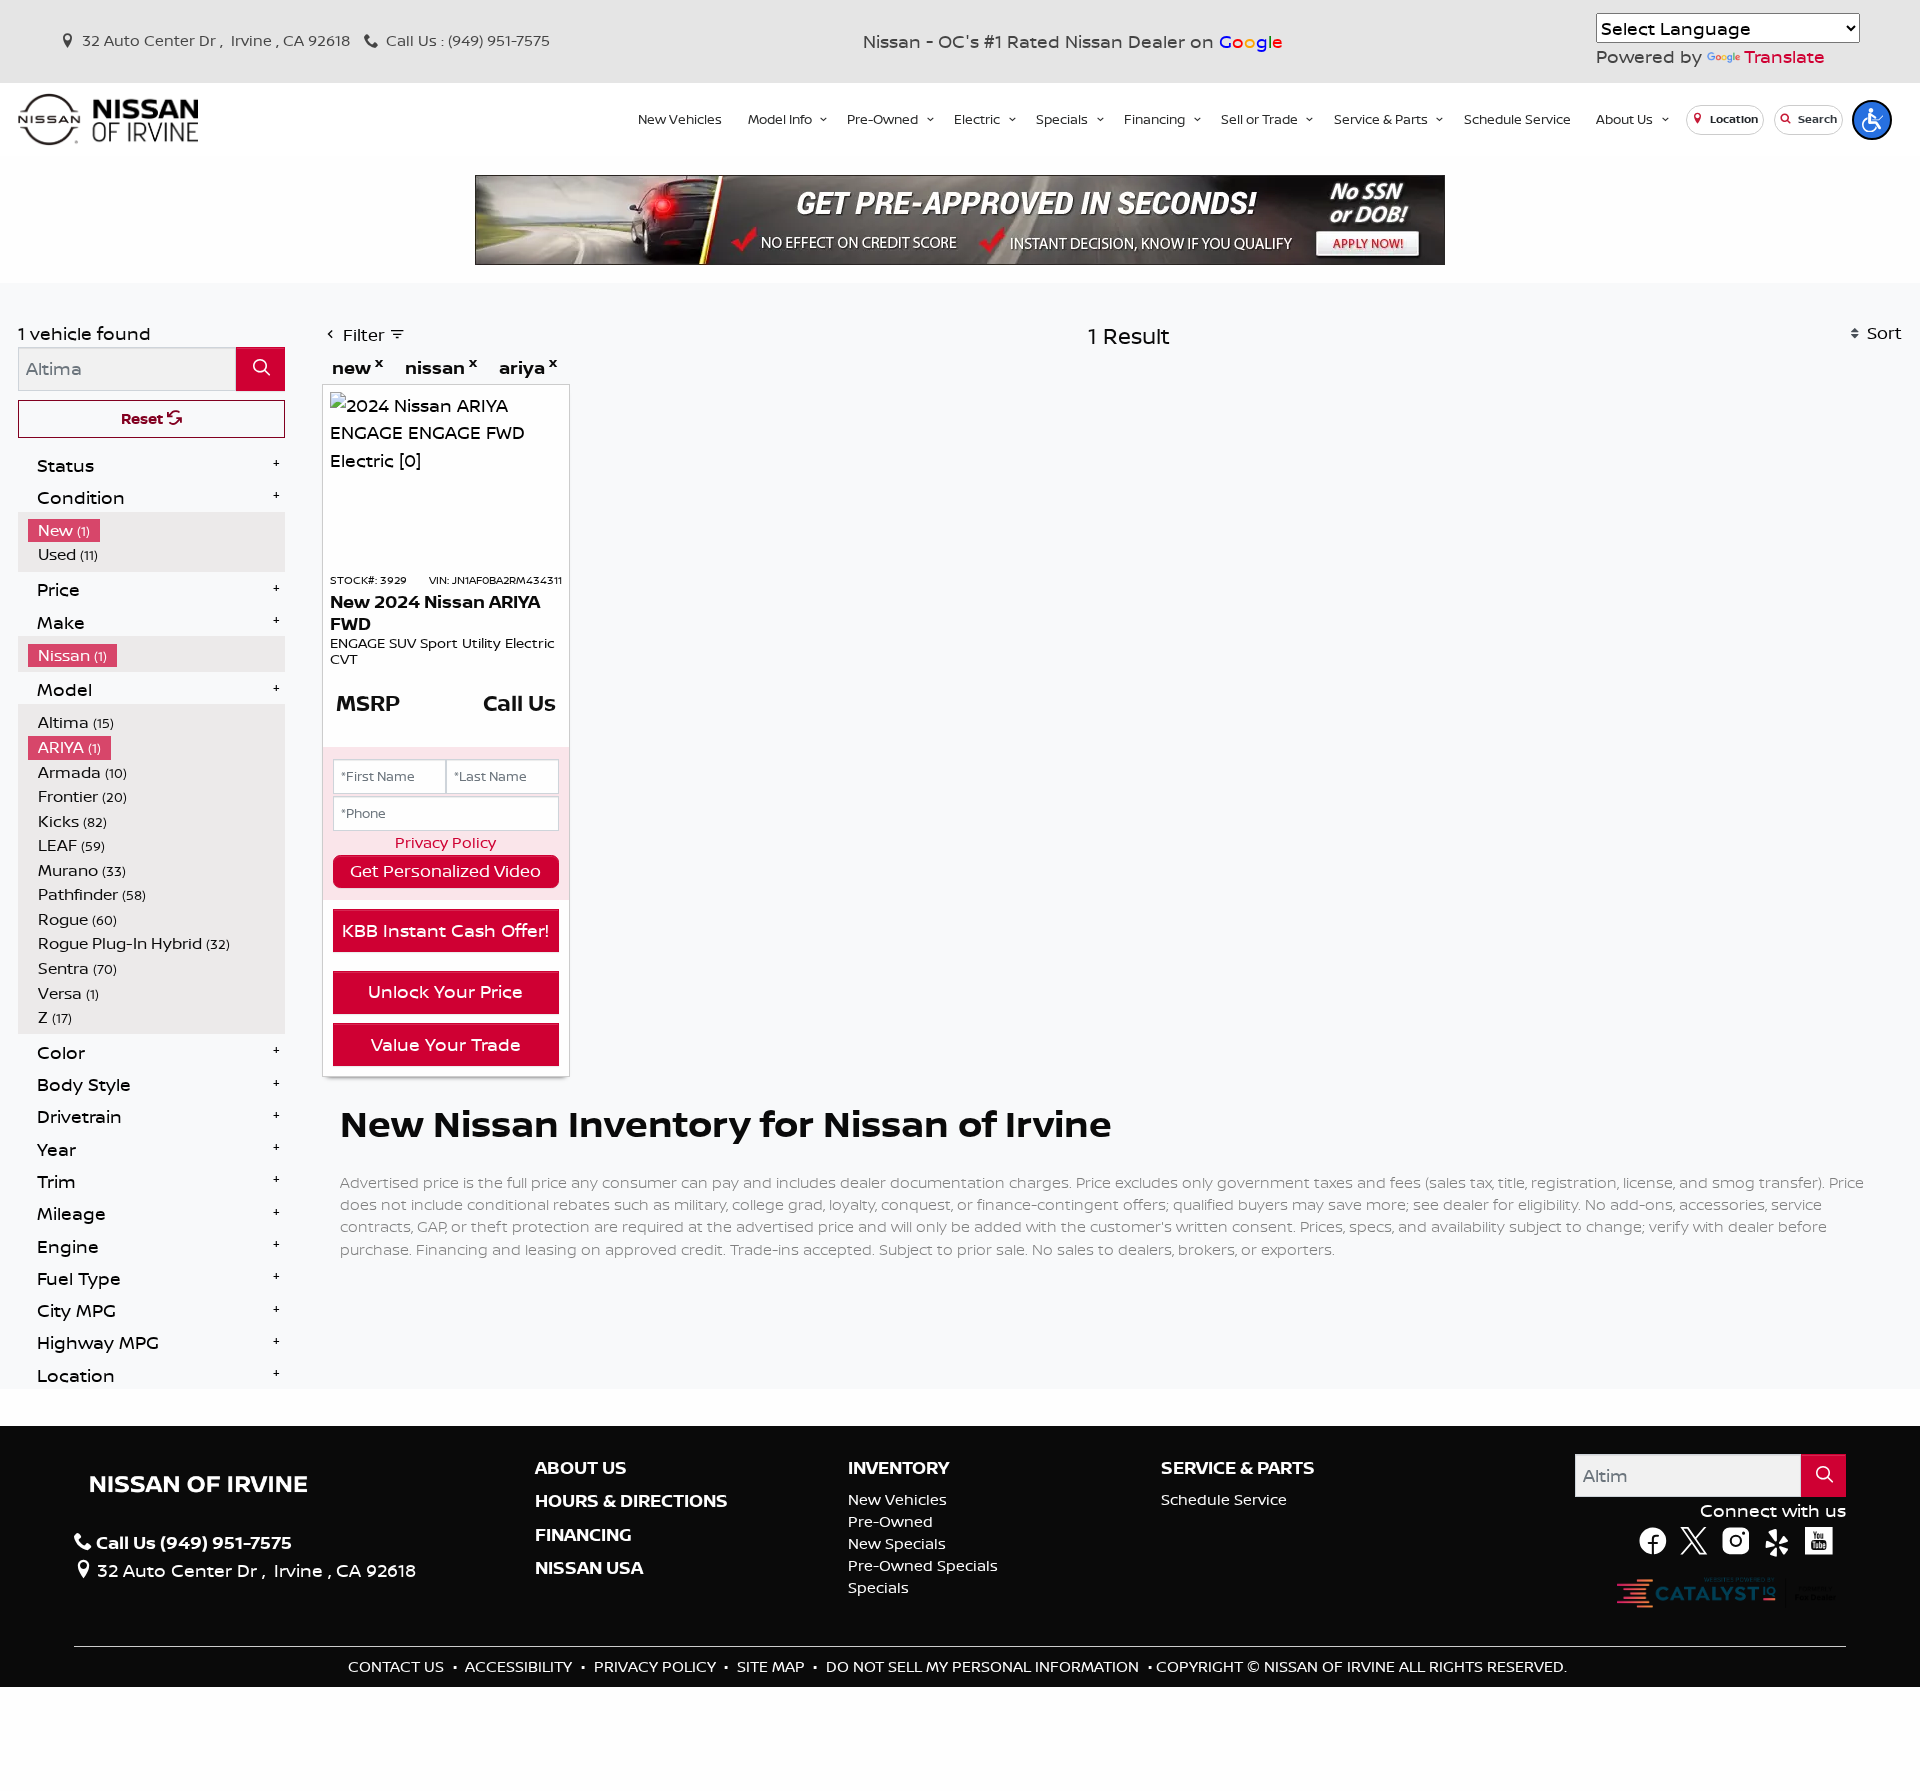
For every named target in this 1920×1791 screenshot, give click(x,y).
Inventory (898, 1468)
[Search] (260, 368)
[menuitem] (157, 530)
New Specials (897, 1543)
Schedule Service (1224, 1499)
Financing (583, 1535)
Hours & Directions (631, 1501)
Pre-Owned (890, 1521)
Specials (878, 1587)
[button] (680, 120)
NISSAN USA (589, 1568)
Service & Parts (1238, 1468)
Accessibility (520, 1666)
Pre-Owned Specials (923, 1565)
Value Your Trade (446, 1044)
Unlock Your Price (445, 991)
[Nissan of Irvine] (108, 120)
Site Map (773, 1666)
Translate (1784, 56)
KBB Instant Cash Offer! (445, 930)
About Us (581, 1468)
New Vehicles (897, 1499)
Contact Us (398, 1666)
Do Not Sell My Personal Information (984, 1666)
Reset (144, 418)
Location (1732, 119)
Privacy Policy (445, 842)
